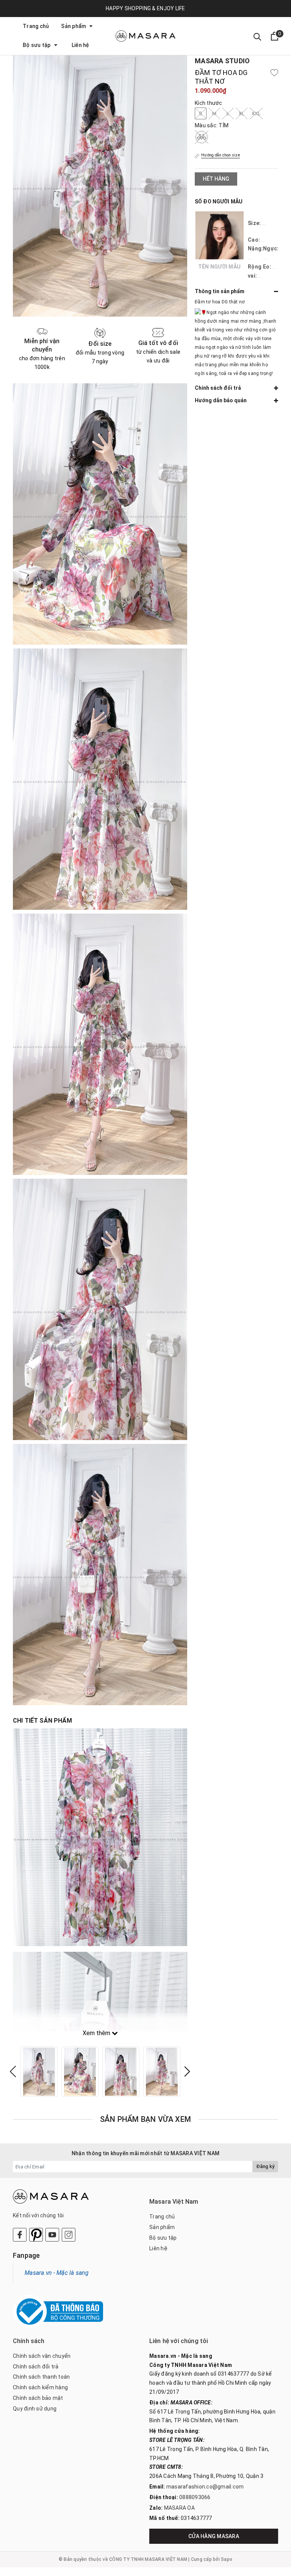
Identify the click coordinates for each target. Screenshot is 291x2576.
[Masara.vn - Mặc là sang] (145, 36)
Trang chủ (36, 26)
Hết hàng (216, 179)
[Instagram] (69, 2235)
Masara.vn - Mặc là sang (57, 2273)
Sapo (227, 2559)
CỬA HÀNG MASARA (214, 2536)
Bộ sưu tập (37, 45)
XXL (256, 113)
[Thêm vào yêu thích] (274, 73)
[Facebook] (20, 2235)
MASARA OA (179, 2508)
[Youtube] (52, 2235)
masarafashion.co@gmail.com (205, 2487)
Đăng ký (265, 2166)
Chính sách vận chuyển (42, 2356)
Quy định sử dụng (35, 2409)
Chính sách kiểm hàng (40, 2387)
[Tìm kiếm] (257, 36)
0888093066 (195, 2497)
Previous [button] (13, 2071)
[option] (39, 2072)
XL (242, 113)
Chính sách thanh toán (41, 2377)
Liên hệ (81, 45)
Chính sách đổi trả (36, 2367)
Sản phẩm (74, 26)
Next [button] (187, 2071)
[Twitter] (36, 2235)
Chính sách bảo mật (38, 2398)
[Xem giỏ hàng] (275, 36)
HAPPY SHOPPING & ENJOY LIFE (145, 8)
